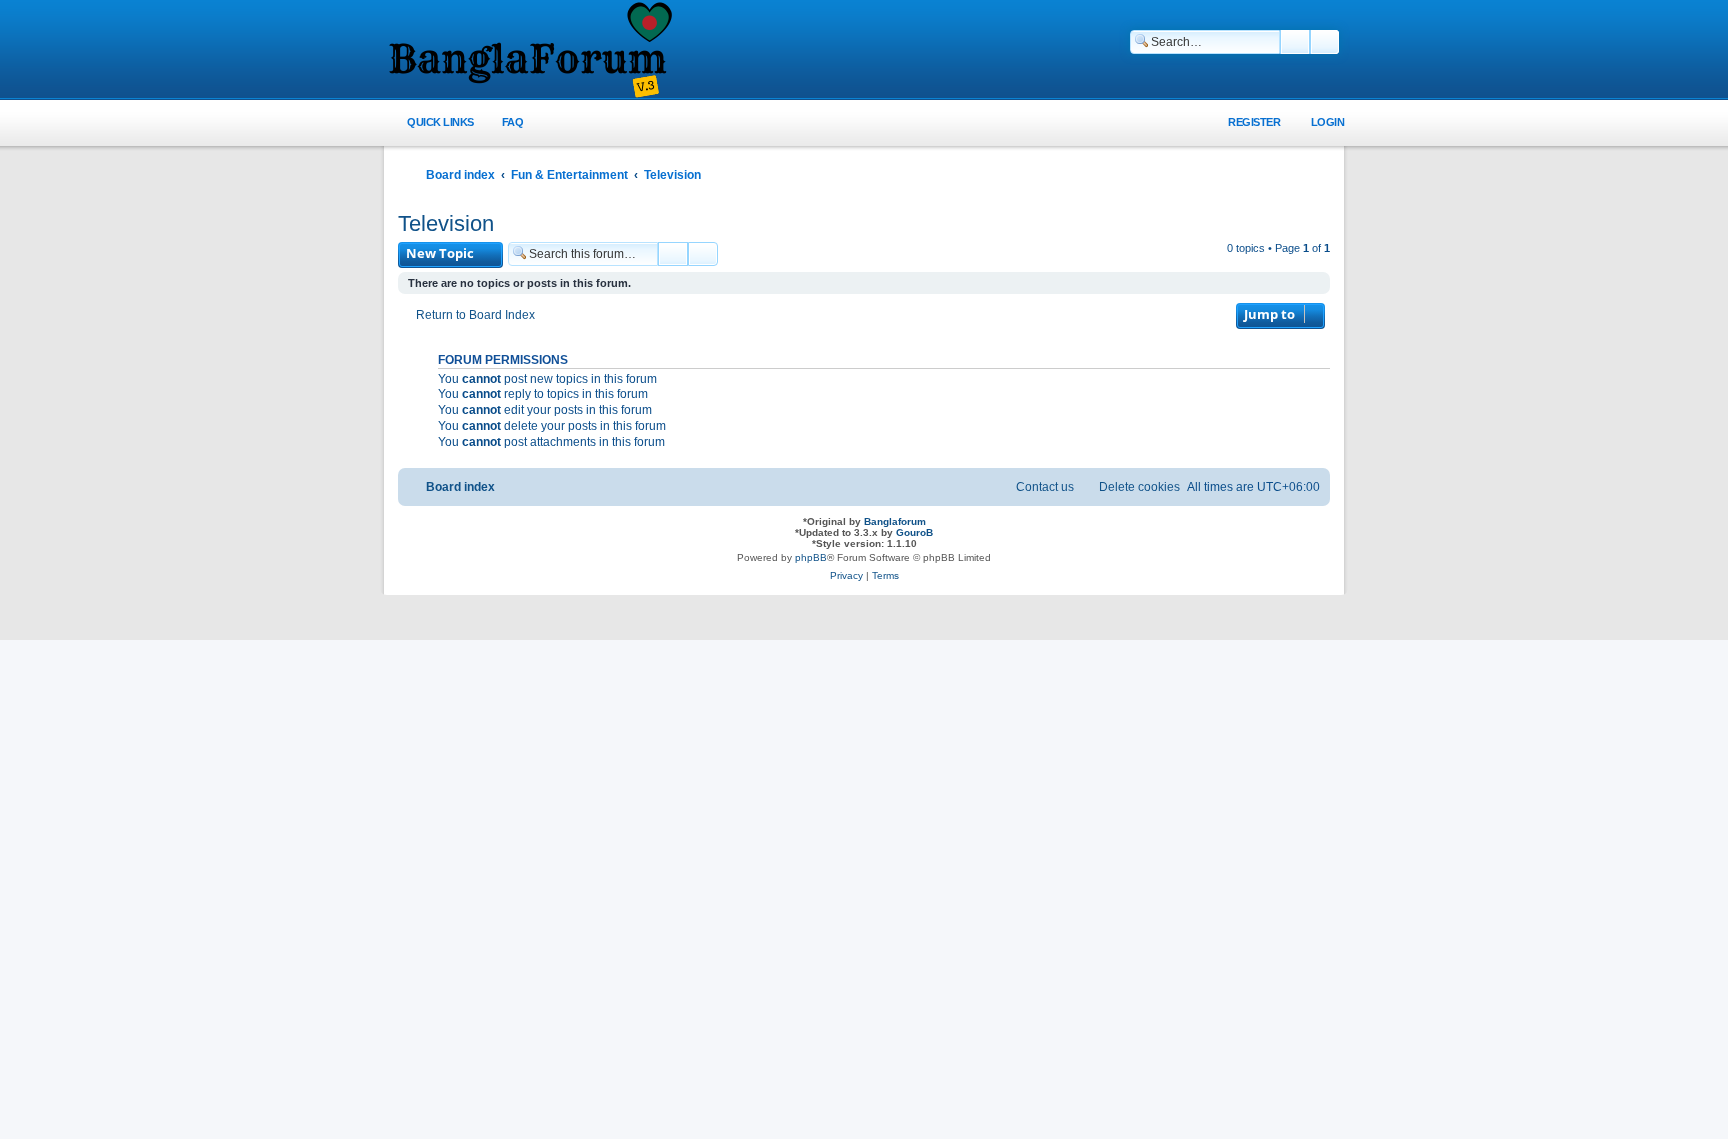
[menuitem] (501, 122)
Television (446, 223)
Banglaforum (895, 521)
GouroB (914, 532)
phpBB (811, 557)
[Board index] (529, 51)
